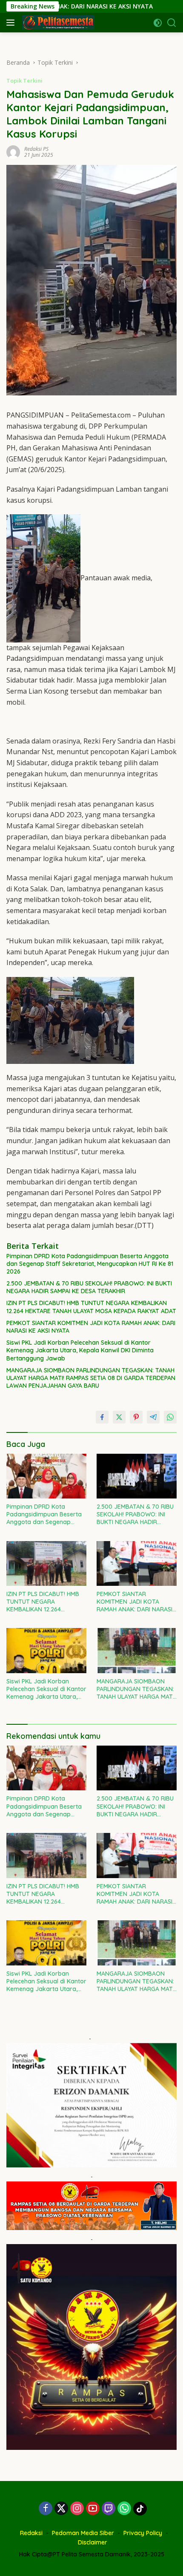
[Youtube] (93, 2509)
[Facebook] (46, 2509)
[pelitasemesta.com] (57, 23)
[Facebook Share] (102, 1417)
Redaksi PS (36, 149)
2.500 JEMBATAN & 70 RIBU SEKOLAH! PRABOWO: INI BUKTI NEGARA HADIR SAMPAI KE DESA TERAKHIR (89, 1287)
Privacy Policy (143, 2533)
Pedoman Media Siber (83, 2533)
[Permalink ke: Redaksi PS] (13, 151)
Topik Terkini (24, 81)
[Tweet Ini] (119, 1417)
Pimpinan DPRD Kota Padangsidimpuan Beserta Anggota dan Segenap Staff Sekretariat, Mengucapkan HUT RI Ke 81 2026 (90, 1264)
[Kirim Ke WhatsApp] (170, 1417)
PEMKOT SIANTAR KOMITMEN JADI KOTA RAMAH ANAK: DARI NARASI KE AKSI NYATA (91, 1327)
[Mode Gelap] (158, 23)
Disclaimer (93, 2542)
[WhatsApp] (124, 2509)
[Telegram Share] (153, 1417)
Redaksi (31, 2533)
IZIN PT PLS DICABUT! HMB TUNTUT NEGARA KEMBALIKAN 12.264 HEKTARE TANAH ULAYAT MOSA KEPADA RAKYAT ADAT (91, 1307)
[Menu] (12, 23)
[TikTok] (140, 2509)
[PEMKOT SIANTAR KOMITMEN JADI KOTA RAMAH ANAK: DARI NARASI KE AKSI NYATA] (137, 1563)
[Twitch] (109, 2509)
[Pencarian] (172, 23)
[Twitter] (61, 2509)
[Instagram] (77, 2509)
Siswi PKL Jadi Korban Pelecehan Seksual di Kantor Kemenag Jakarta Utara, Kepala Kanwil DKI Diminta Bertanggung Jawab (80, 1350)
